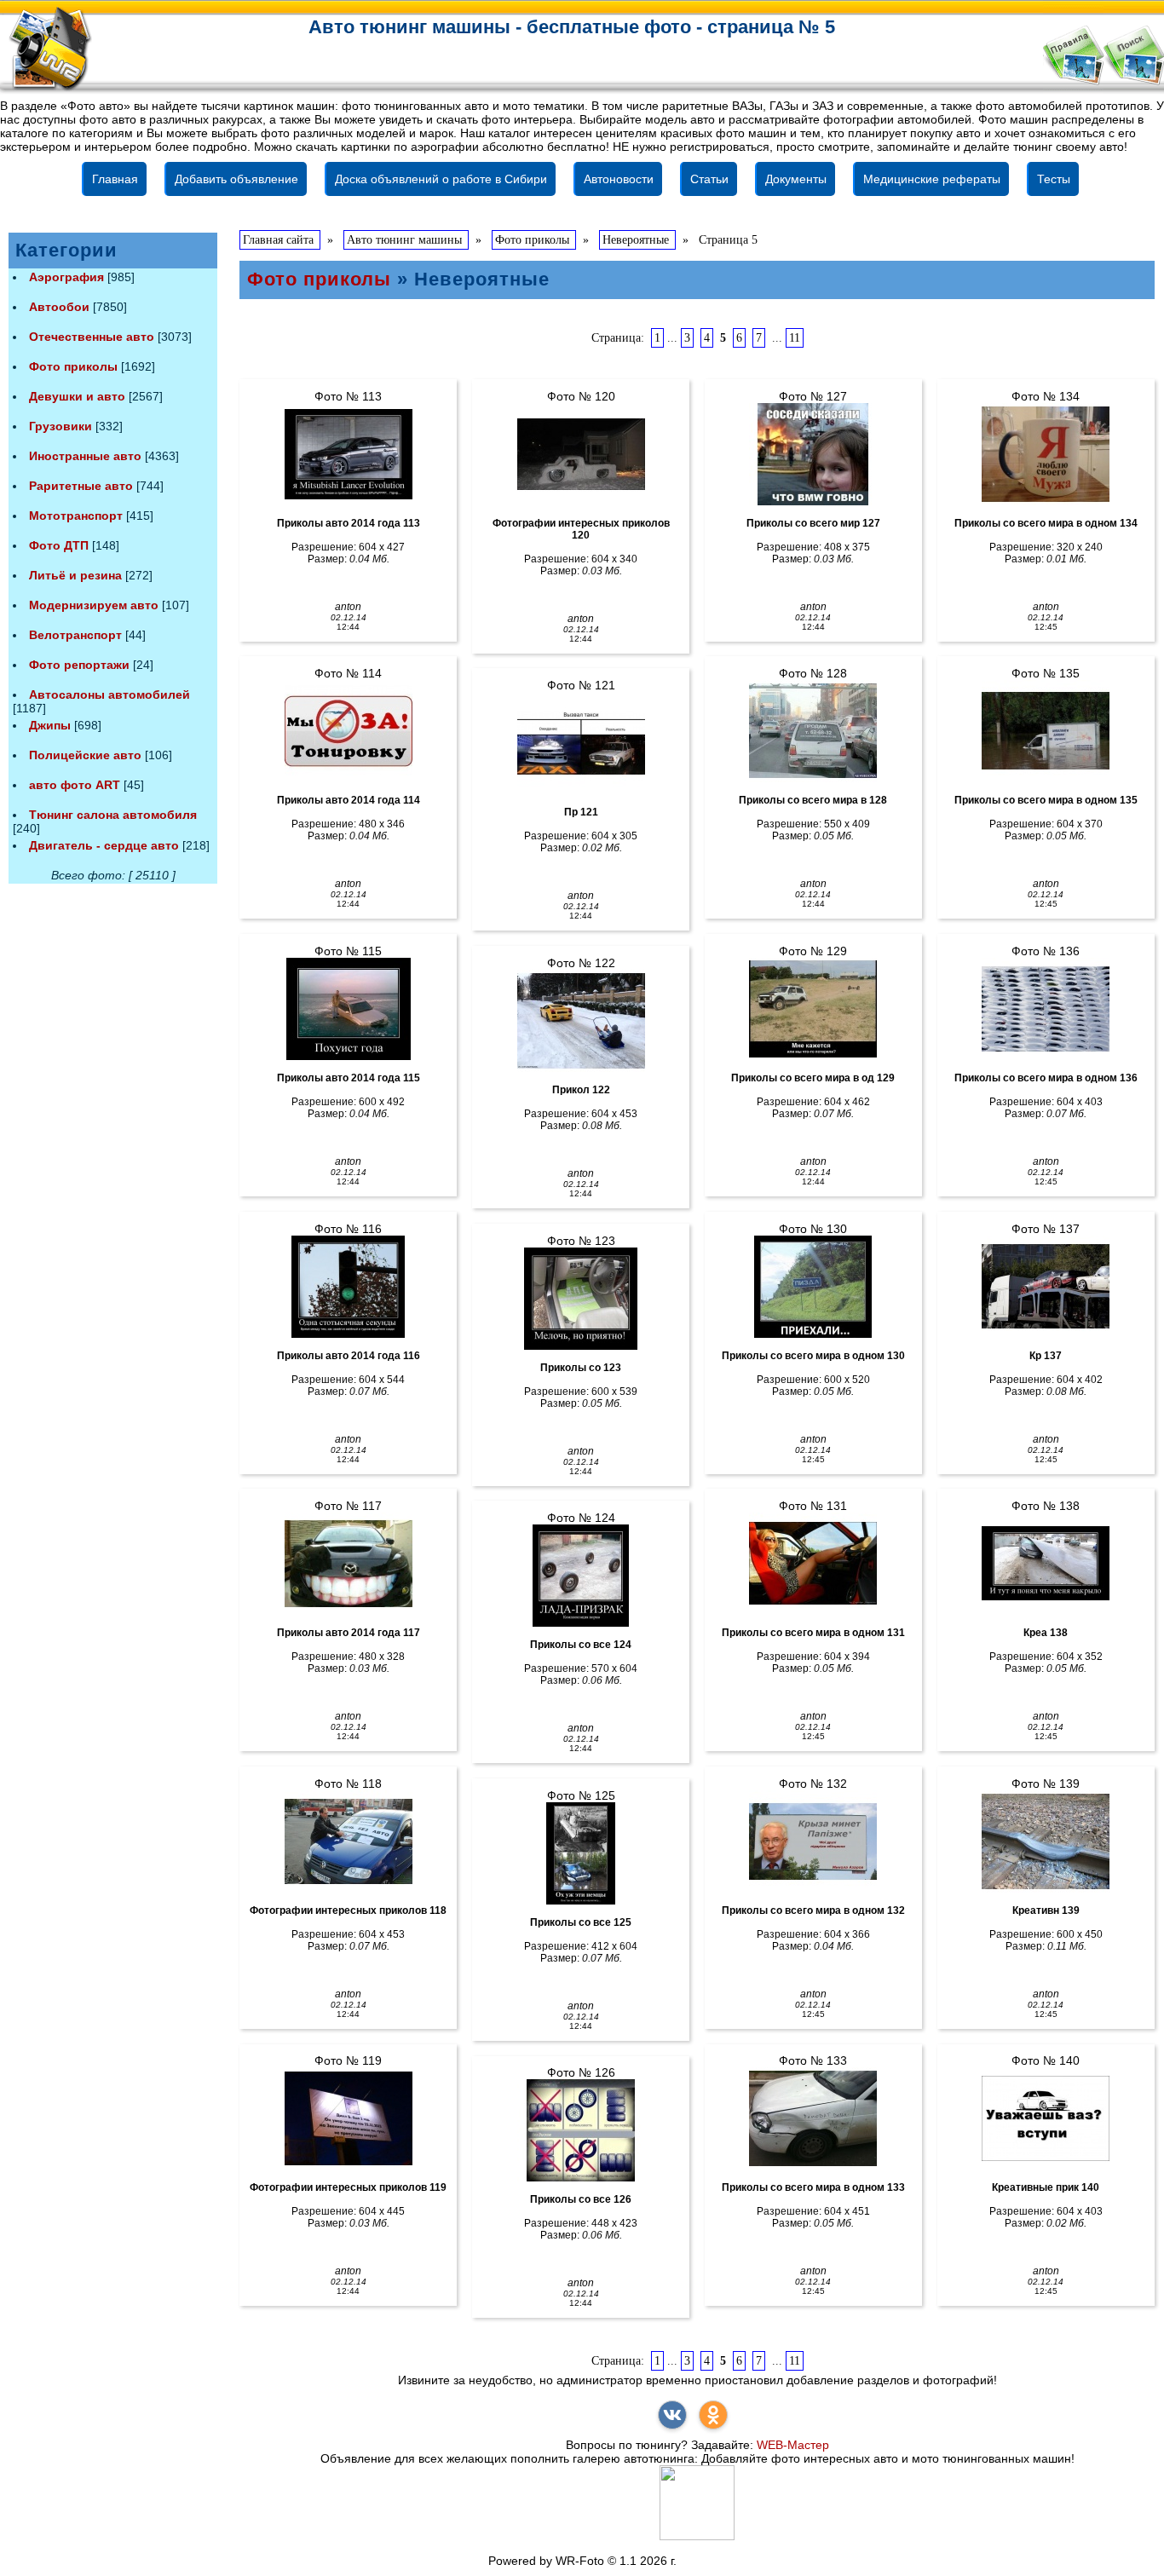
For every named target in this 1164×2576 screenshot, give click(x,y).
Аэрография (66, 277)
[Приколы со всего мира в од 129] (813, 1009)
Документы (796, 179)
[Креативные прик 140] (1046, 2118)
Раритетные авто (81, 486)
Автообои (59, 307)
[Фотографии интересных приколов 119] (348, 2118)
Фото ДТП (59, 545)
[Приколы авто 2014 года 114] (348, 731)
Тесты (1054, 179)
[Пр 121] (581, 743)
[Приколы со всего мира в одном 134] (1046, 454)
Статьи (709, 179)
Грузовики (61, 426)
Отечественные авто (92, 337)
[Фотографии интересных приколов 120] (581, 454)
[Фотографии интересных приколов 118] (348, 1841)
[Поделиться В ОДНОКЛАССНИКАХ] (713, 2415)
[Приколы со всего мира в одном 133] (813, 2118)
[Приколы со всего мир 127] (813, 454)
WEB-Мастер (793, 2445)
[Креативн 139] (1046, 1841)
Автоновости (619, 179)
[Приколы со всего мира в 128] (813, 731)
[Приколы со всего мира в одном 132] (813, 1841)
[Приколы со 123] (581, 1299)
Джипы (50, 725)
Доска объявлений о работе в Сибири (441, 179)
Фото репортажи (79, 665)
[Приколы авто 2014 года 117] (348, 1564)
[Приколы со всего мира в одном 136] (1046, 1009)
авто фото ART (75, 785)
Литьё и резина (75, 575)
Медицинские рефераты (932, 179)
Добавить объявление (236, 179)
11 (795, 338)
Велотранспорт (75, 635)
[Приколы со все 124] (581, 1576)
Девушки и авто (77, 396)
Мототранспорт (76, 516)
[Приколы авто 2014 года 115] (348, 1009)
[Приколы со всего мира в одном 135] (1046, 731)
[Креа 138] (1046, 1564)
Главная (115, 179)
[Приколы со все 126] (581, 2130)
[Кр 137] (1046, 1287)
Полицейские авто (85, 755)
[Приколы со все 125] (581, 1853)
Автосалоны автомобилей (109, 694)
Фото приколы (73, 366)
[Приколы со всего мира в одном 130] (813, 1287)
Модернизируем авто (94, 605)
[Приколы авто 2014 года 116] (348, 1287)
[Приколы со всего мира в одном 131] (813, 1564)
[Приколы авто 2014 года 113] (348, 454)
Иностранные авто (85, 456)
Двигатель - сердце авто (104, 845)
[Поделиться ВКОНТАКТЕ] (672, 2415)
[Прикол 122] (581, 1021)
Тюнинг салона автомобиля (113, 815)
